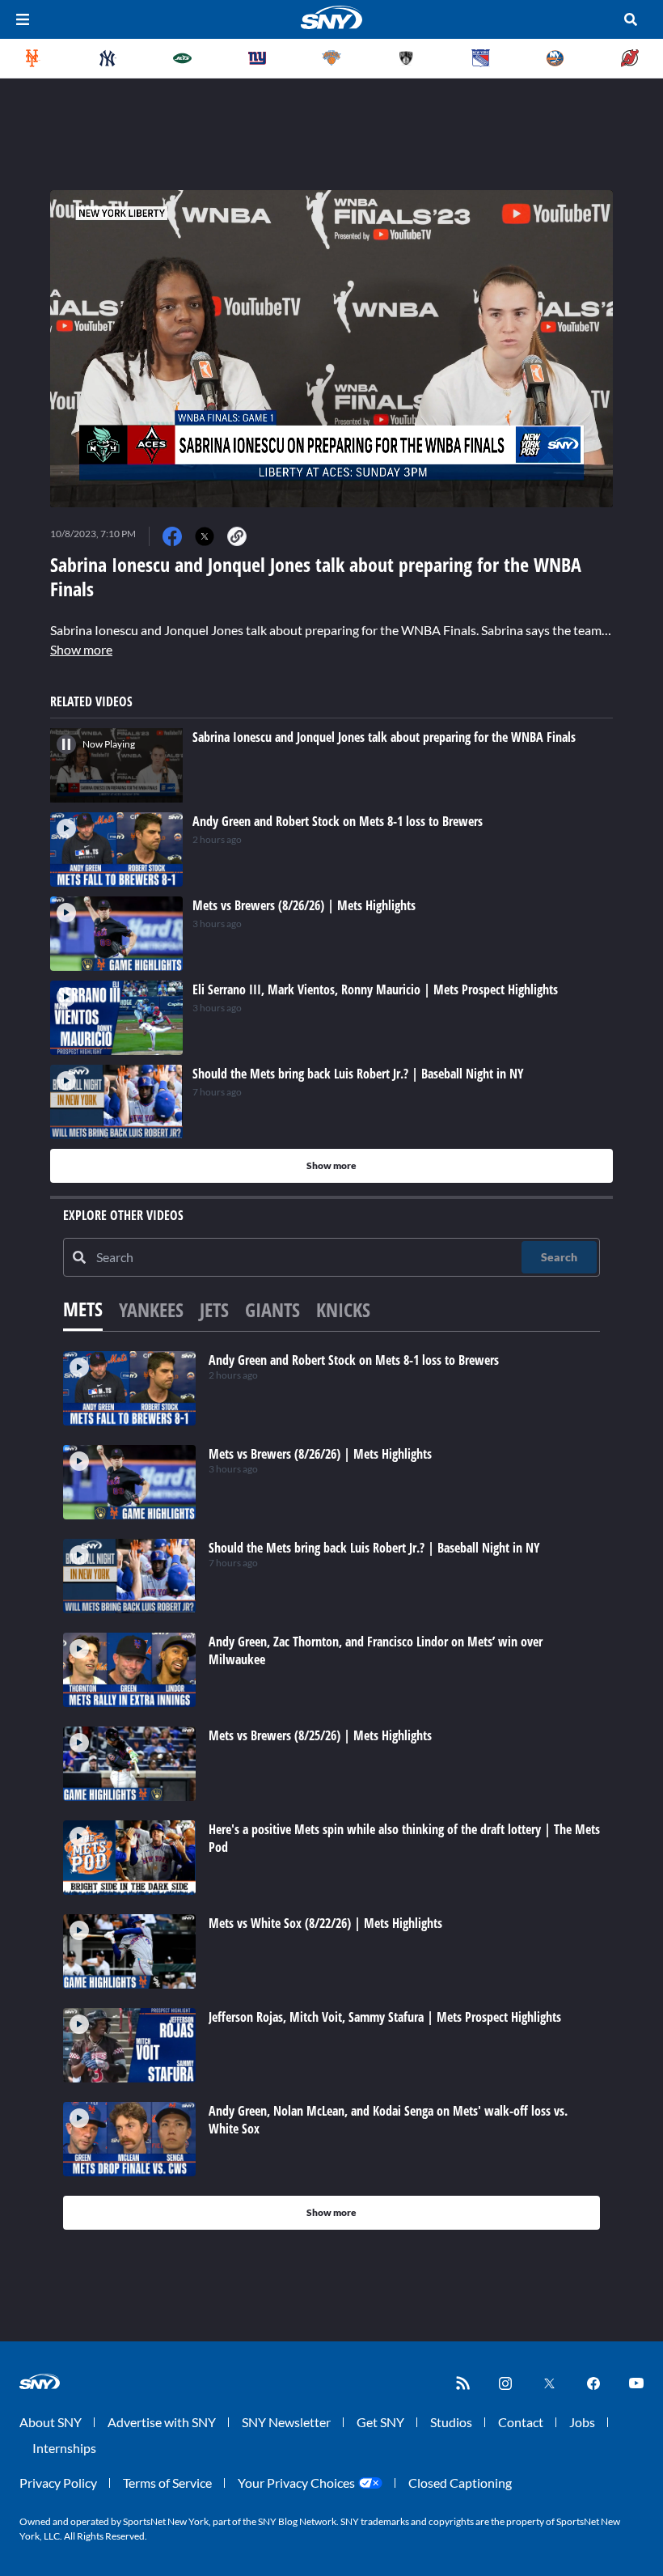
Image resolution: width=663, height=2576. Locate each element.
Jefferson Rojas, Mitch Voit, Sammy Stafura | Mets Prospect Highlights (385, 2017)
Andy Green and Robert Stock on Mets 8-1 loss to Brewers (354, 1360)
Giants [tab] (272, 1309)
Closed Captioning (460, 2483)
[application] (331, 349)
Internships (64, 2448)
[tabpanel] (331, 1790)
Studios (451, 2422)
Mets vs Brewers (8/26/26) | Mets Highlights (320, 1454)
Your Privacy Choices (296, 2483)
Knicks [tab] (343, 1309)
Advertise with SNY (162, 2422)
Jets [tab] (214, 1309)
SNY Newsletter (286, 2422)
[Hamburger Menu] (23, 19)
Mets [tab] (83, 1309)
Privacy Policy (58, 2483)
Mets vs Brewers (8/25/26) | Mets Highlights (320, 1735)
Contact (521, 2422)
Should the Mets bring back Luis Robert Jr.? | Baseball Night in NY (374, 1548)
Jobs (582, 2422)
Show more (81, 649)
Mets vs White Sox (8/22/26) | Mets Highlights (325, 1923)
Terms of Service (167, 2483)
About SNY (51, 2422)
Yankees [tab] (151, 1309)
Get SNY (380, 2422)
